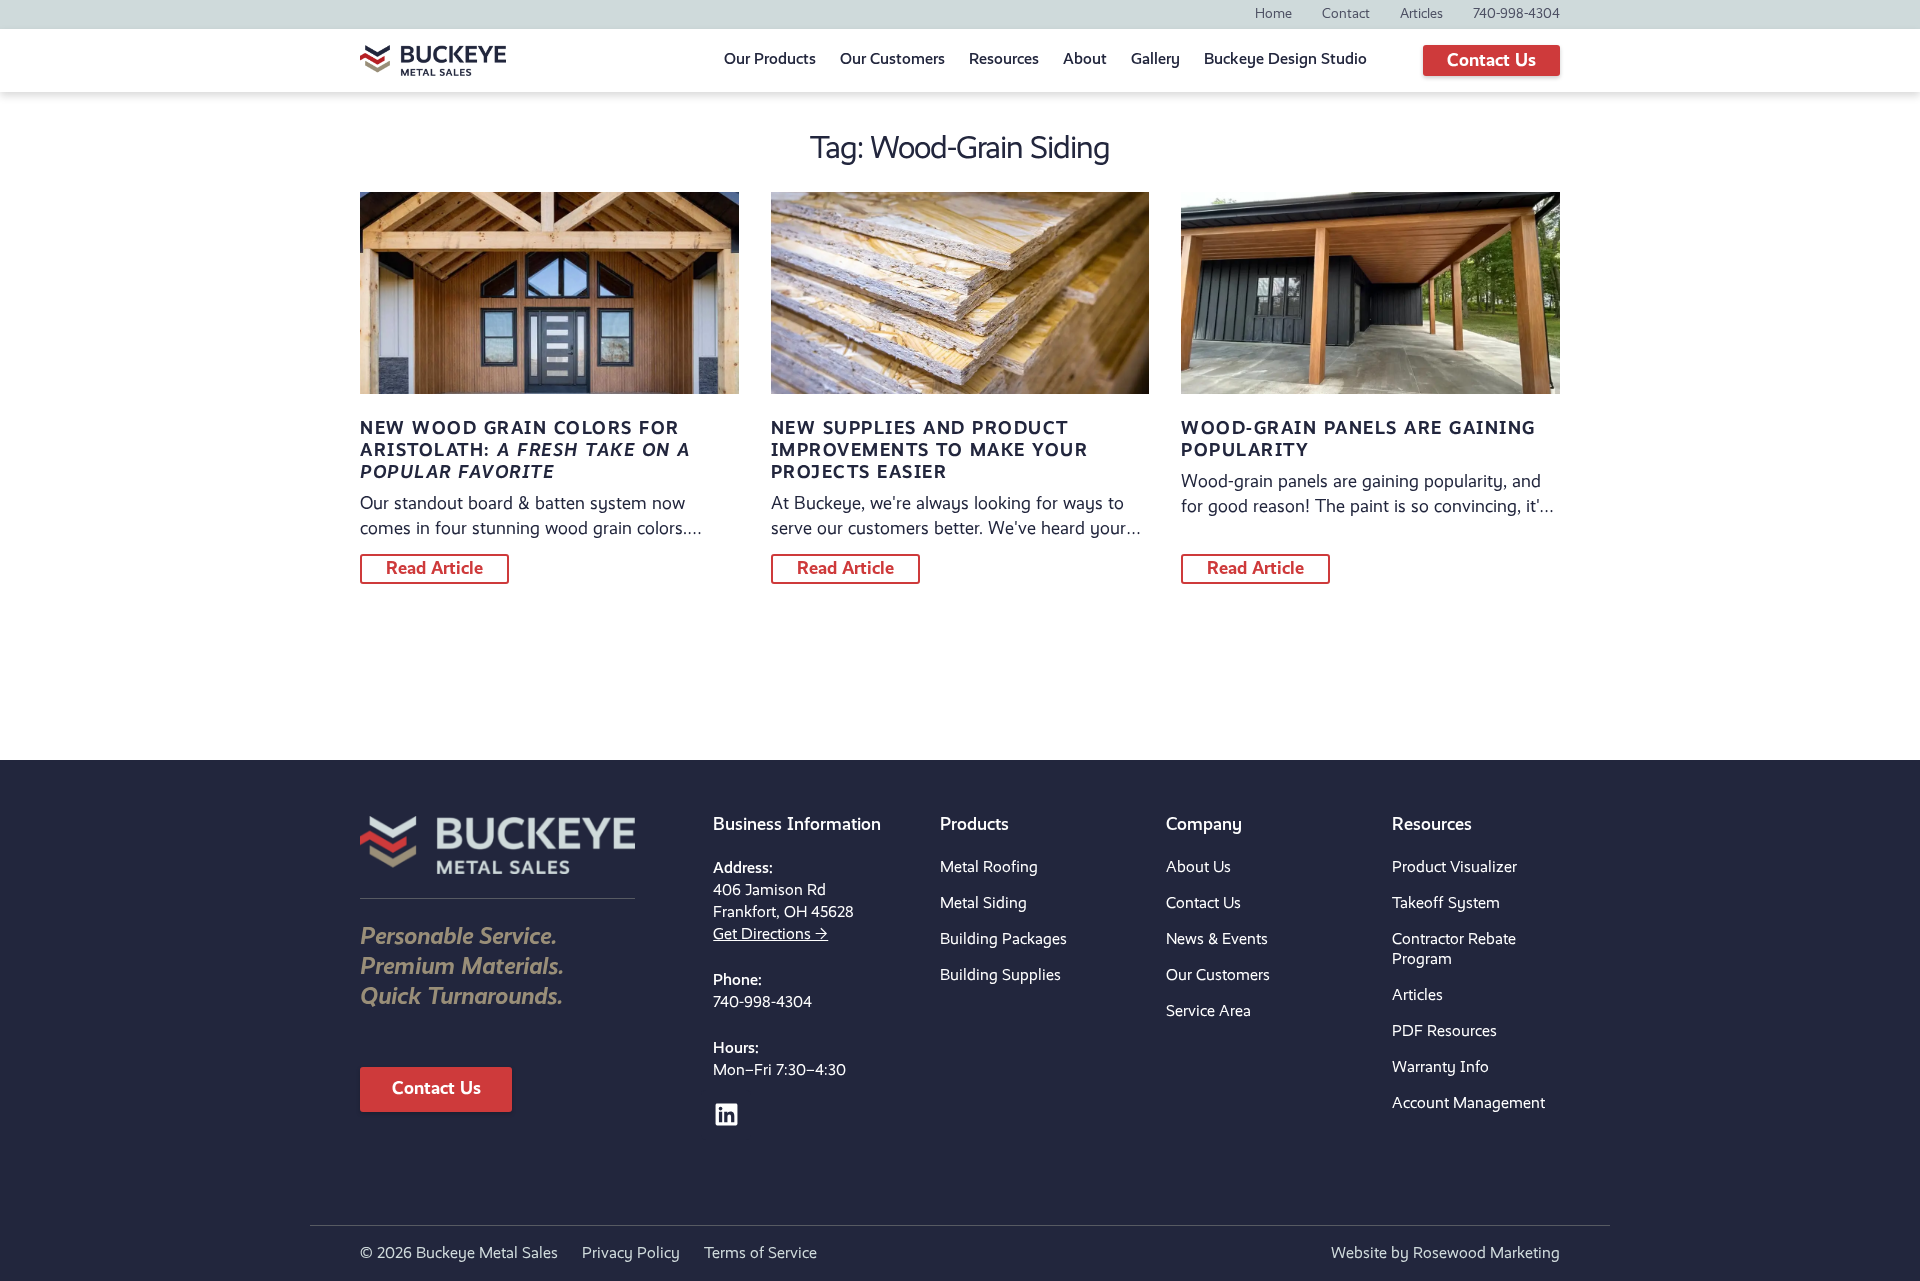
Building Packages (1003, 940)
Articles (1417, 996)
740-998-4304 (762, 1003)
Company (1204, 825)
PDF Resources (1444, 1032)
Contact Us (1203, 904)
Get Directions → (770, 935)
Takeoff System (1446, 904)
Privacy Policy (631, 1254)
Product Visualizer (1454, 868)
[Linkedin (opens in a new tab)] (726, 1115)
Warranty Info (1440, 1068)
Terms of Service (760, 1254)
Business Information (797, 825)
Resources (1004, 60)
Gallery (1155, 60)
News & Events (1217, 940)
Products (974, 825)
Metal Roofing (989, 868)
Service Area (1208, 1012)
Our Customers (1218, 976)
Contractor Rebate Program (1454, 950)
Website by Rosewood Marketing (1445, 1254)
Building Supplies (1000, 976)
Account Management (1468, 1104)
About (1085, 60)
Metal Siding (983, 904)
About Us (1198, 868)
